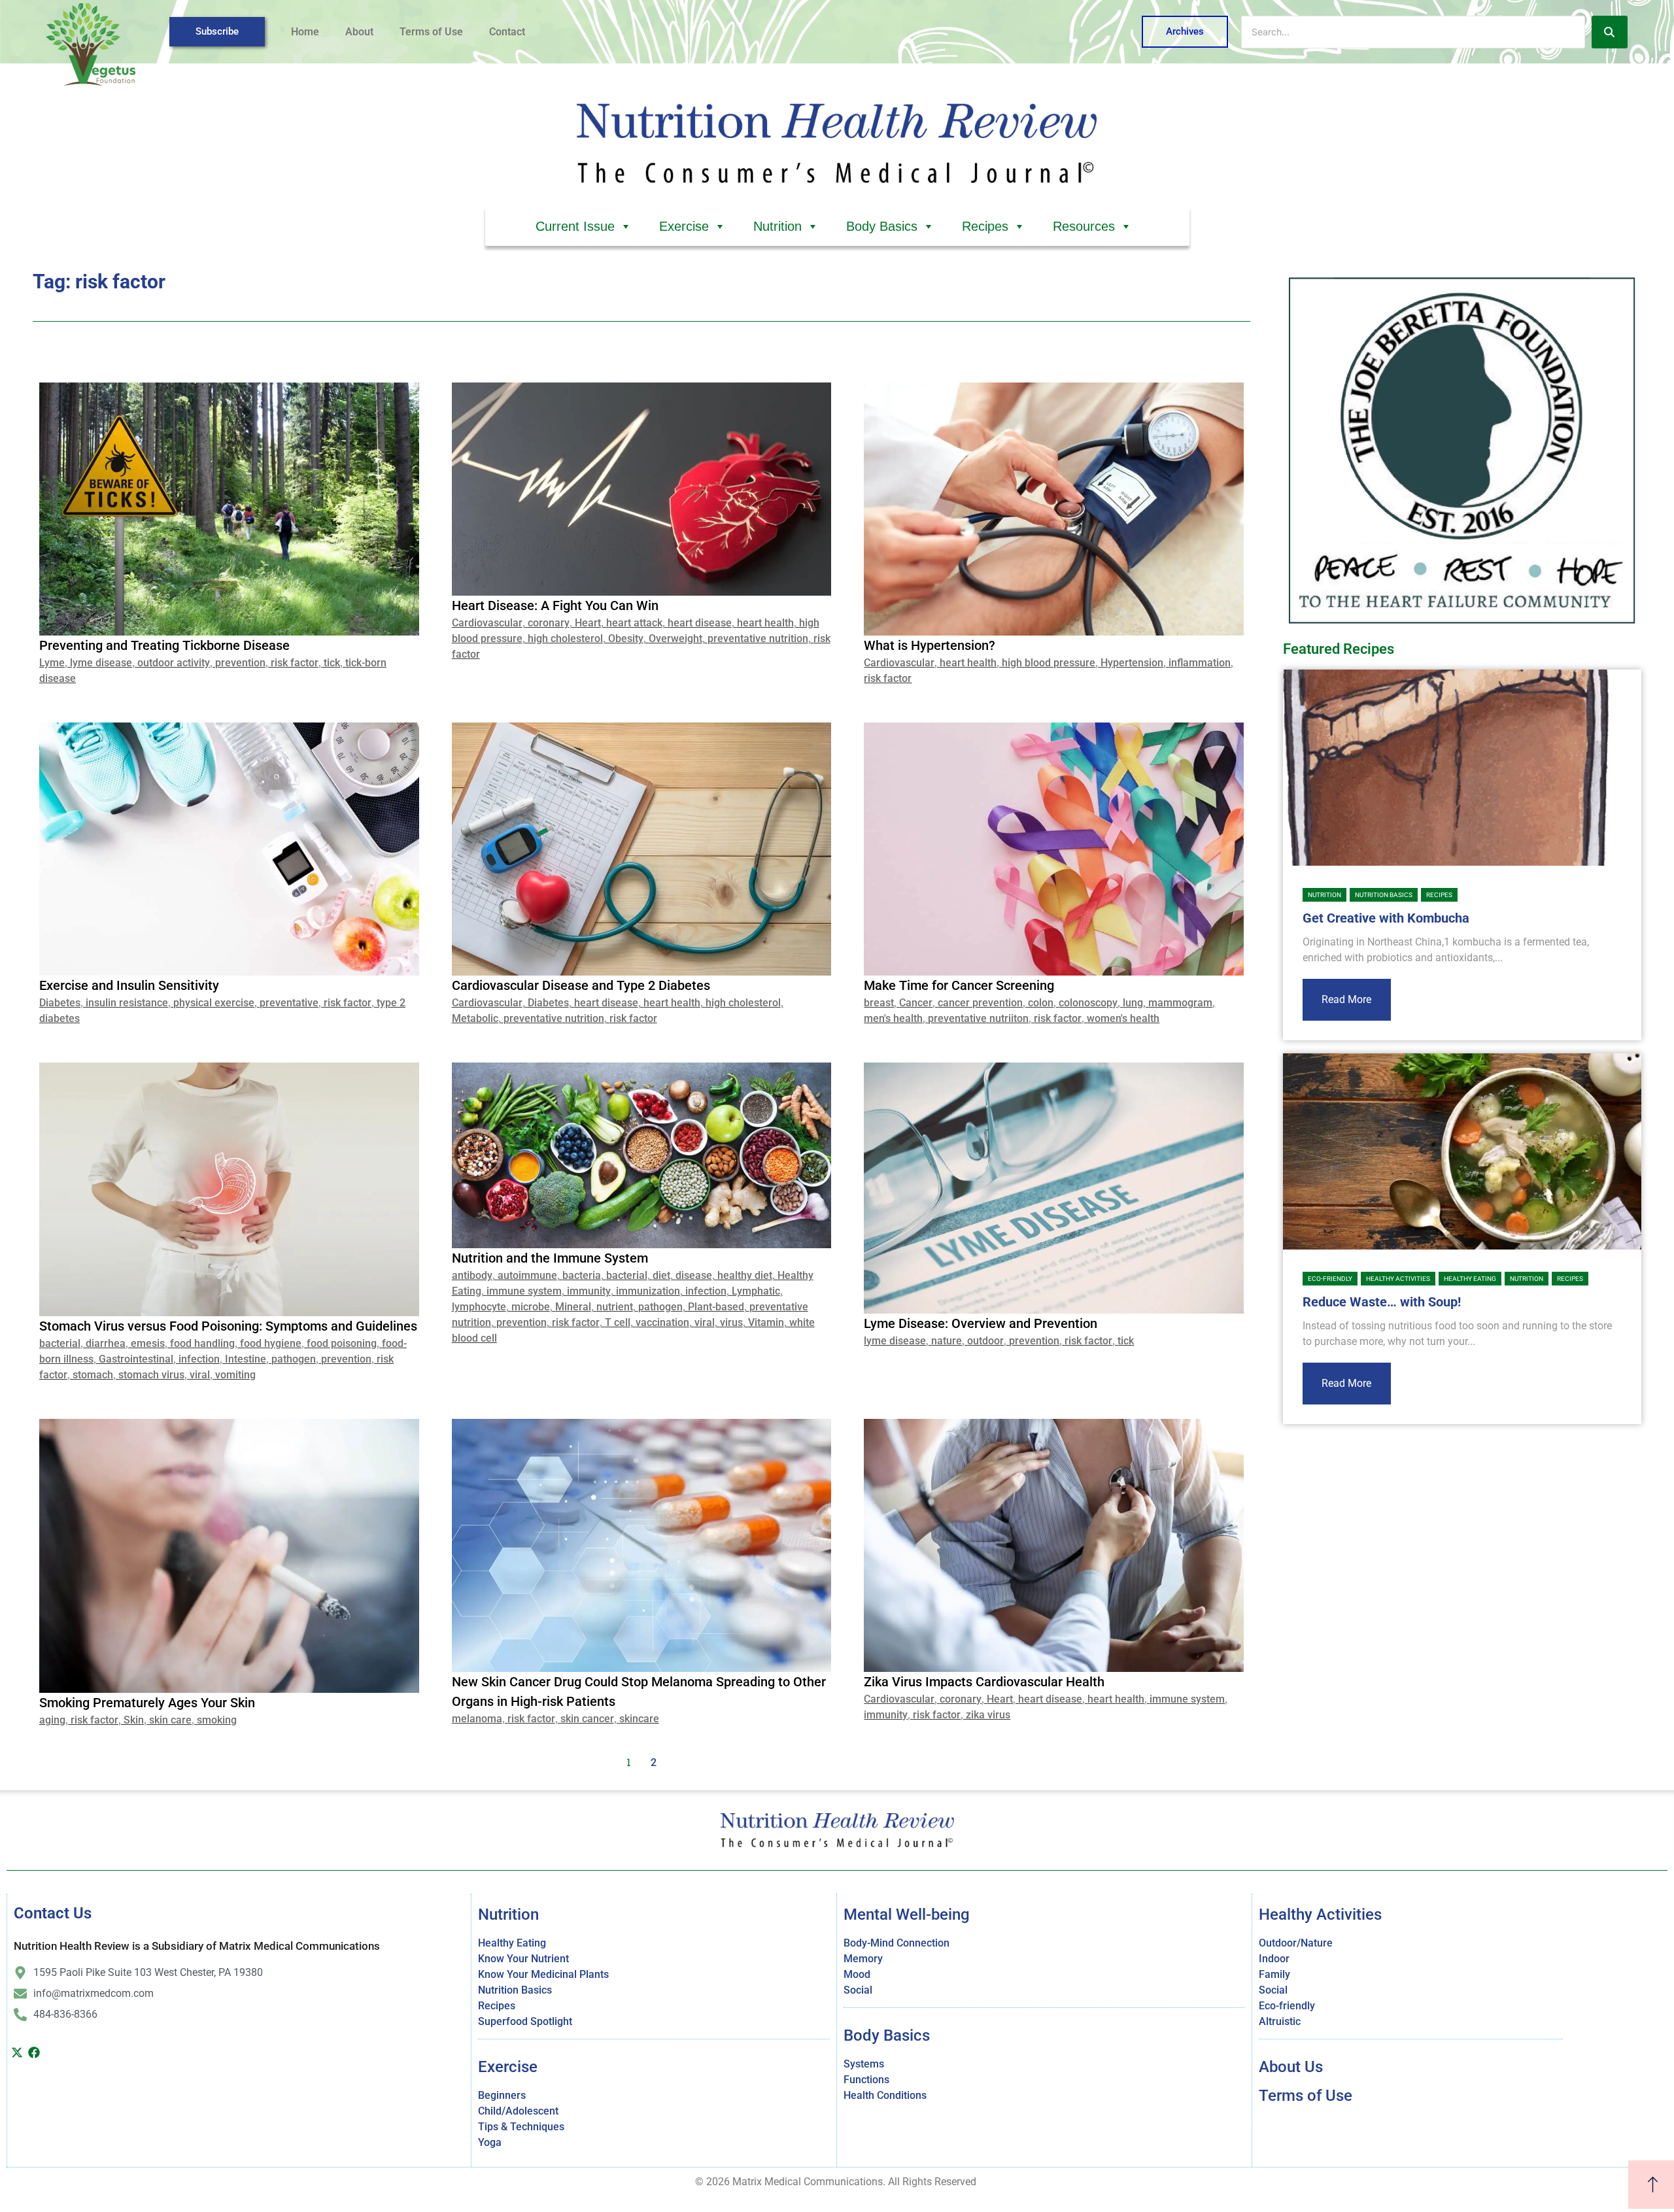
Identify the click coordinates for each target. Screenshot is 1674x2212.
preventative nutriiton (978, 1018)
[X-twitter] (17, 2052)
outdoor (985, 1341)
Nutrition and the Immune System (550, 1258)
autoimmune (527, 1275)
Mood (857, 1974)
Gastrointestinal (136, 1359)
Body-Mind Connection (897, 1943)
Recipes (985, 226)
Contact (507, 32)
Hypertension (1132, 663)
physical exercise (214, 1003)
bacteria (582, 1275)
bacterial (60, 1343)
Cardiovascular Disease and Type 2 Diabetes (581, 985)
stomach (93, 1375)
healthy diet (745, 1275)
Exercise (684, 226)
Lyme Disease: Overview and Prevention (981, 1323)
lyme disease (101, 663)
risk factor (295, 663)
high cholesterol (565, 638)
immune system (524, 1291)
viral (200, 1375)
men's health (893, 1018)
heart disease (700, 623)
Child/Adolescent (518, 2111)
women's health (1123, 1018)
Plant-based (716, 1307)
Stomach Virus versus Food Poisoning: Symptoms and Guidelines (228, 1326)
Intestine (246, 1359)
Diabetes (60, 1003)
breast (879, 1003)
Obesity (626, 638)
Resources (1084, 226)
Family (1274, 1974)
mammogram (1180, 1003)
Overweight (675, 638)
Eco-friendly (1330, 1279)
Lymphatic (756, 1291)
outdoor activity (174, 663)
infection (199, 1359)
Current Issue (575, 226)
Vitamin (766, 1322)
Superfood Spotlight (525, 2021)
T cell (618, 1322)
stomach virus (151, 1375)
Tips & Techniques (521, 2127)
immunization (648, 1291)
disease (694, 1275)
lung (1133, 1003)
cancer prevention (980, 1003)
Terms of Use (431, 32)
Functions (866, 2080)
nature (947, 1341)
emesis (148, 1343)
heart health (765, 623)
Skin (134, 1720)
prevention (240, 663)
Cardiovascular (487, 623)
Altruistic (1280, 2021)
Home (305, 32)
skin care (170, 1720)
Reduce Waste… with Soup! (1382, 1302)
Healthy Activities (1398, 1279)
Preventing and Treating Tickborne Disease (164, 645)
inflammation (1200, 663)
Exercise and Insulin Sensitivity (129, 985)
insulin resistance (127, 1003)
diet (661, 1275)
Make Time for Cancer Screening (959, 985)
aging (52, 1720)
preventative (289, 1003)
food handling (202, 1343)
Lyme (52, 663)
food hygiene (271, 1343)
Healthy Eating (1470, 1279)
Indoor (1274, 1959)
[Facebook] (35, 2052)
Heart (588, 623)
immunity (589, 1291)
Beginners (502, 2095)
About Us (1291, 2067)
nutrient (615, 1307)
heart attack (634, 623)
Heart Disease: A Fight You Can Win (555, 605)
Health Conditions (885, 2095)
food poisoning (342, 1343)
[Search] (1610, 32)
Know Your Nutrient (523, 1959)
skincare (639, 1719)
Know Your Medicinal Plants (543, 1974)
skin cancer (587, 1719)
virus (731, 1322)
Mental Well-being (907, 1914)
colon (1041, 1003)
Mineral (573, 1307)
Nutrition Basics (1384, 895)
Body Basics (882, 226)
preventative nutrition (758, 638)
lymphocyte (479, 1307)
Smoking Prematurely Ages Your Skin (147, 1703)
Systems (864, 2064)
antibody (472, 1275)
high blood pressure (1049, 663)
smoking (217, 1720)
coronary (549, 623)
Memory (863, 1959)
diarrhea (106, 1343)
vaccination (662, 1322)
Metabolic (475, 1018)
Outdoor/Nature (1296, 1943)
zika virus (988, 1715)
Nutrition (777, 226)
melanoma (477, 1719)
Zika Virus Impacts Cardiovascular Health (984, 1682)
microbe (531, 1307)
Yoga (490, 2142)
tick (332, 663)
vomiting (235, 1375)
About (359, 32)
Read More (1346, 999)
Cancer (916, 1003)
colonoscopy (1088, 1003)
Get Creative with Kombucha (1386, 918)
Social (858, 1990)
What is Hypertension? (930, 645)
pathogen (294, 1359)
